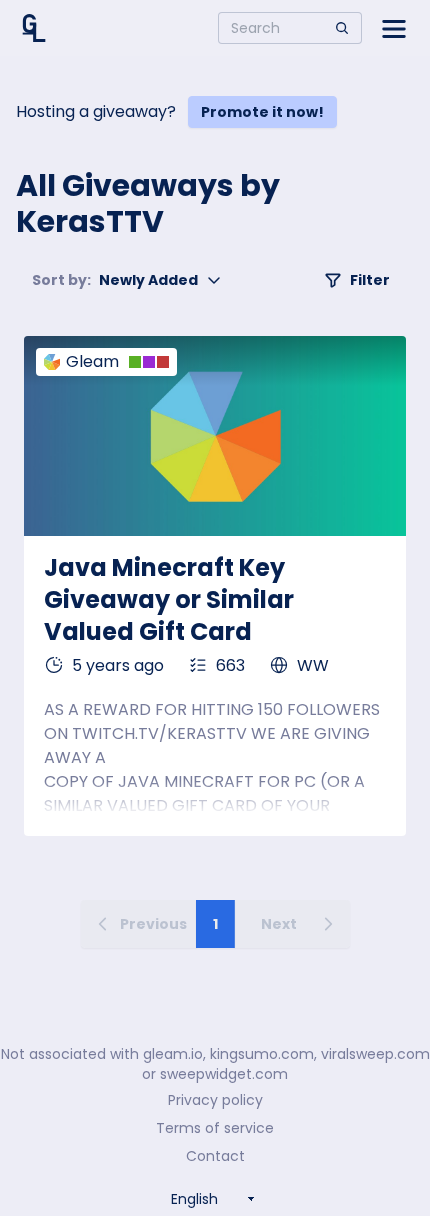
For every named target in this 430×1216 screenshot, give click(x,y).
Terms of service (215, 1128)
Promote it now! (262, 112)
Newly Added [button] (115, 280)
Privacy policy (215, 1100)
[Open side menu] (394, 28)
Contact (215, 1156)
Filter (370, 280)
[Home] (34, 28)
